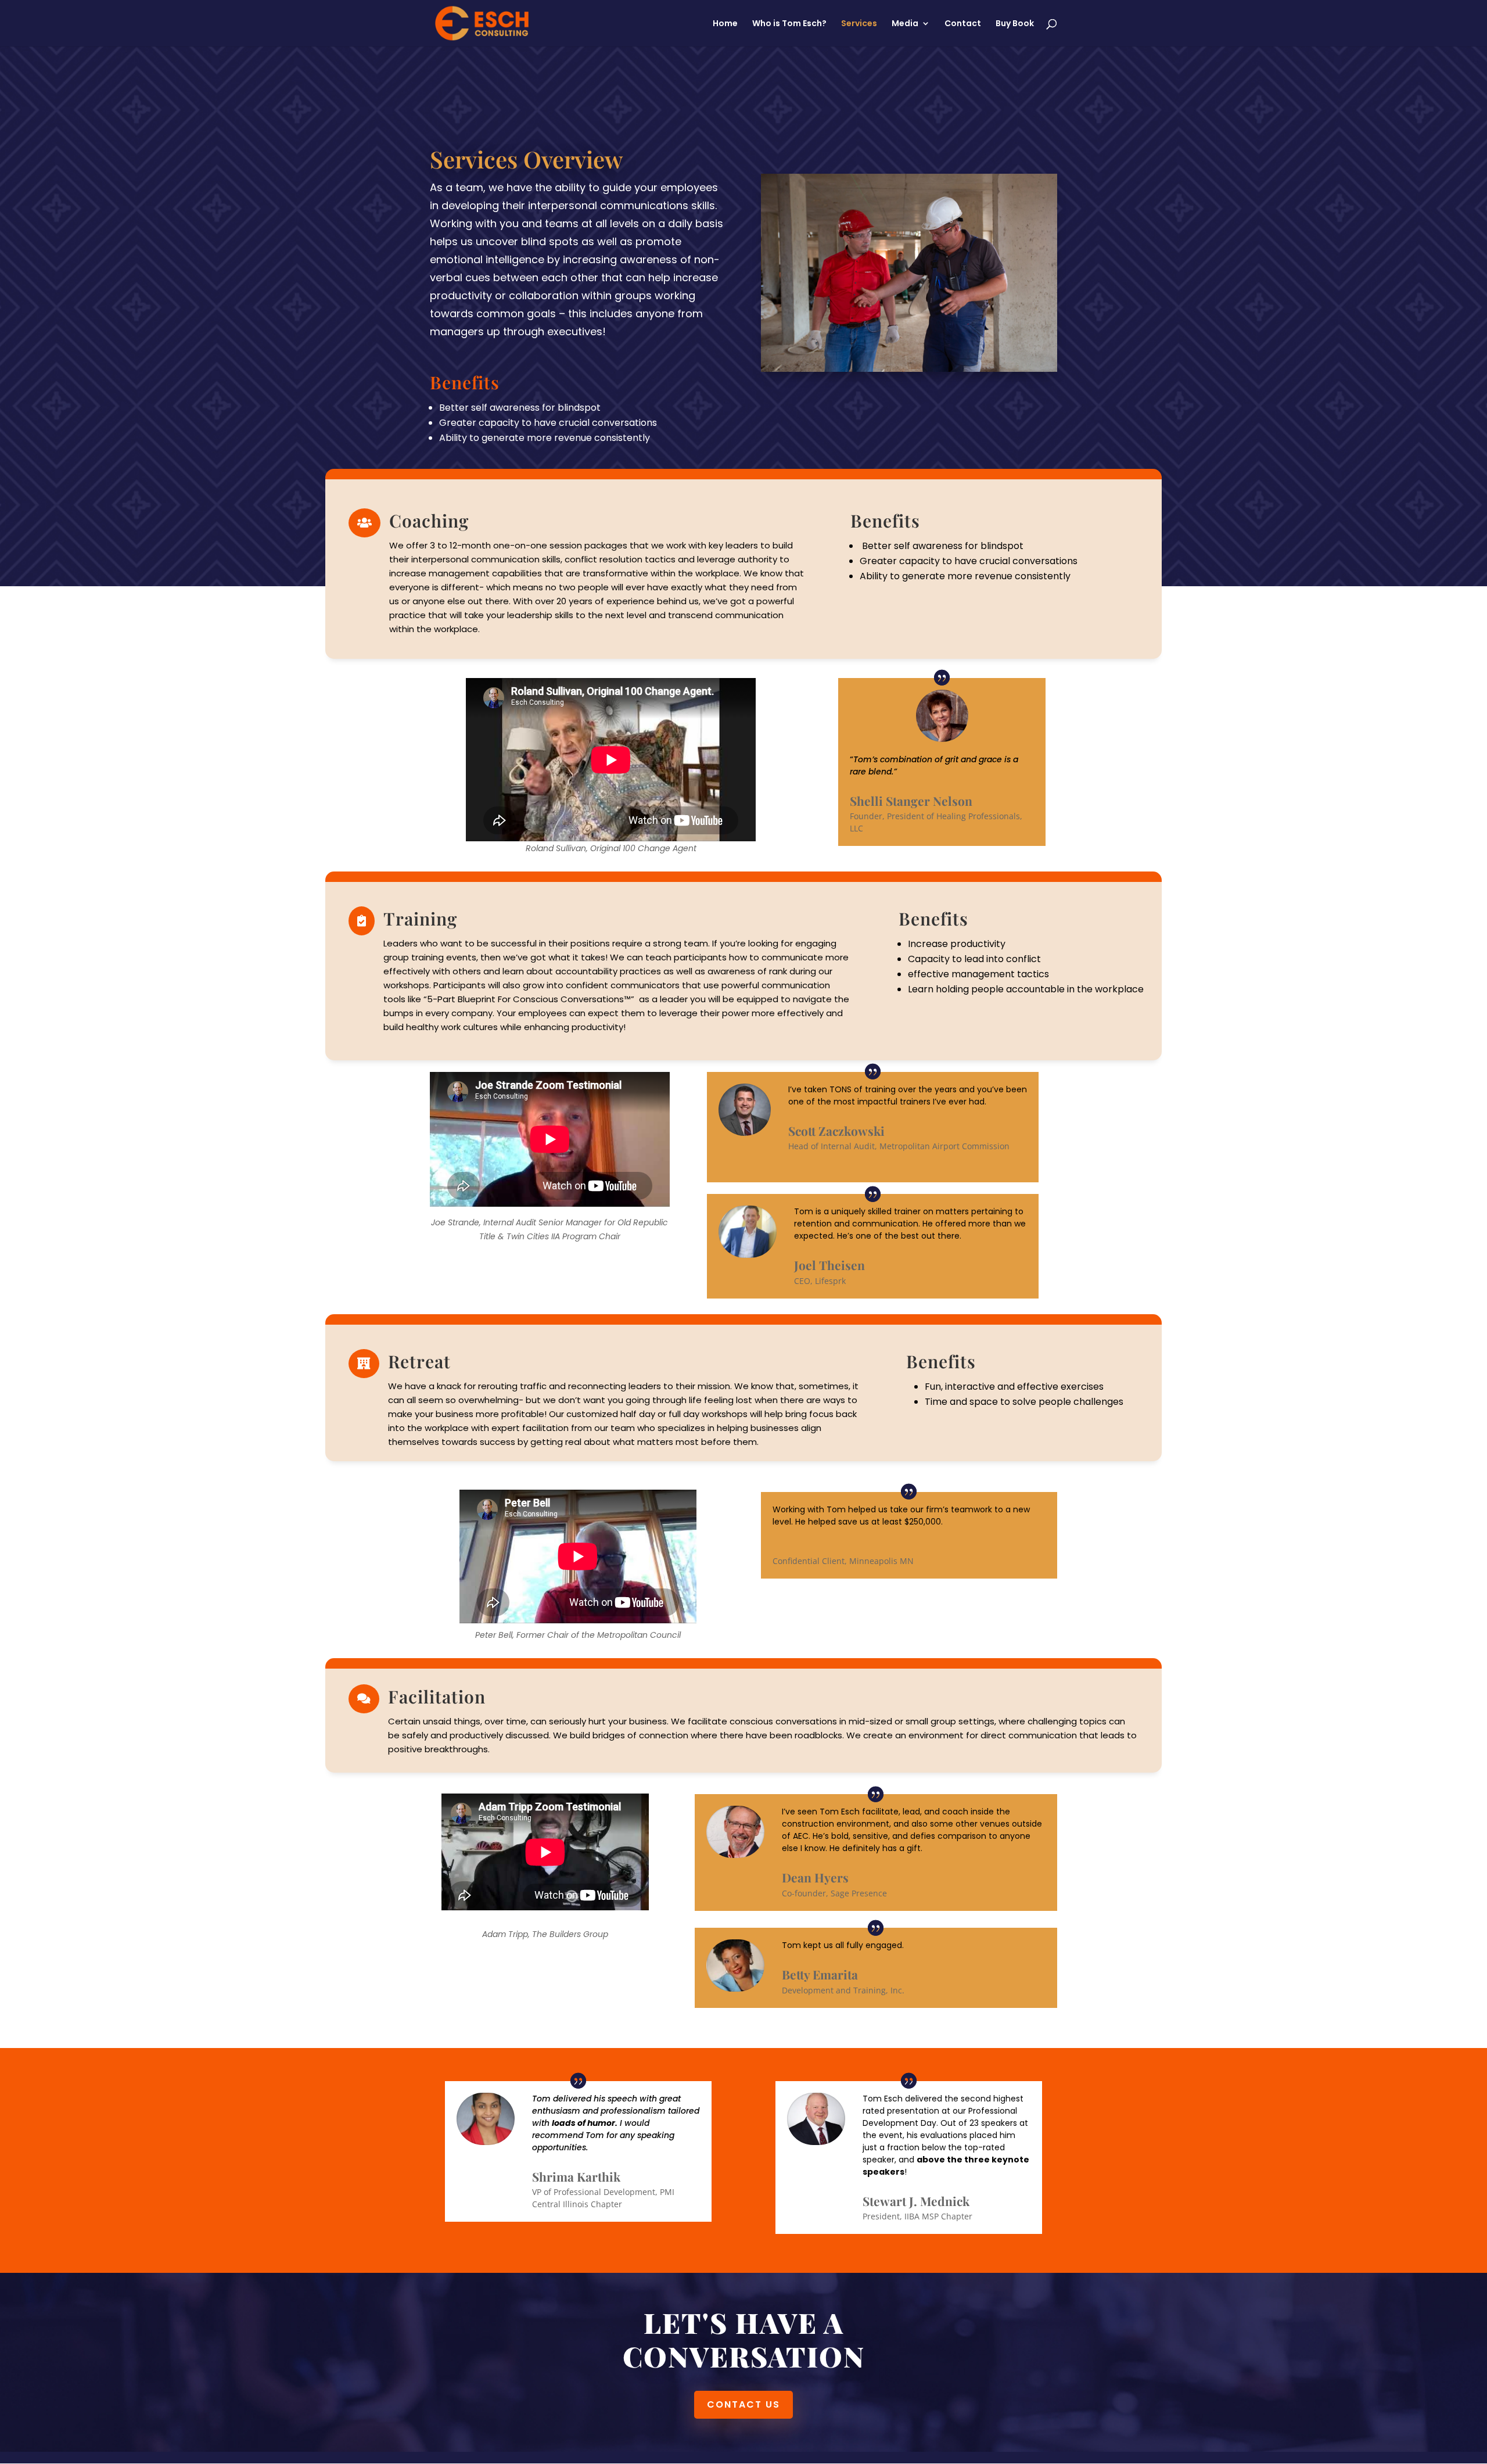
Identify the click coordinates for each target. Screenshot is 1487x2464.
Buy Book (1015, 24)
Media (905, 24)
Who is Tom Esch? (789, 24)
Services (859, 24)
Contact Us (743, 2404)
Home (725, 24)
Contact (963, 24)
